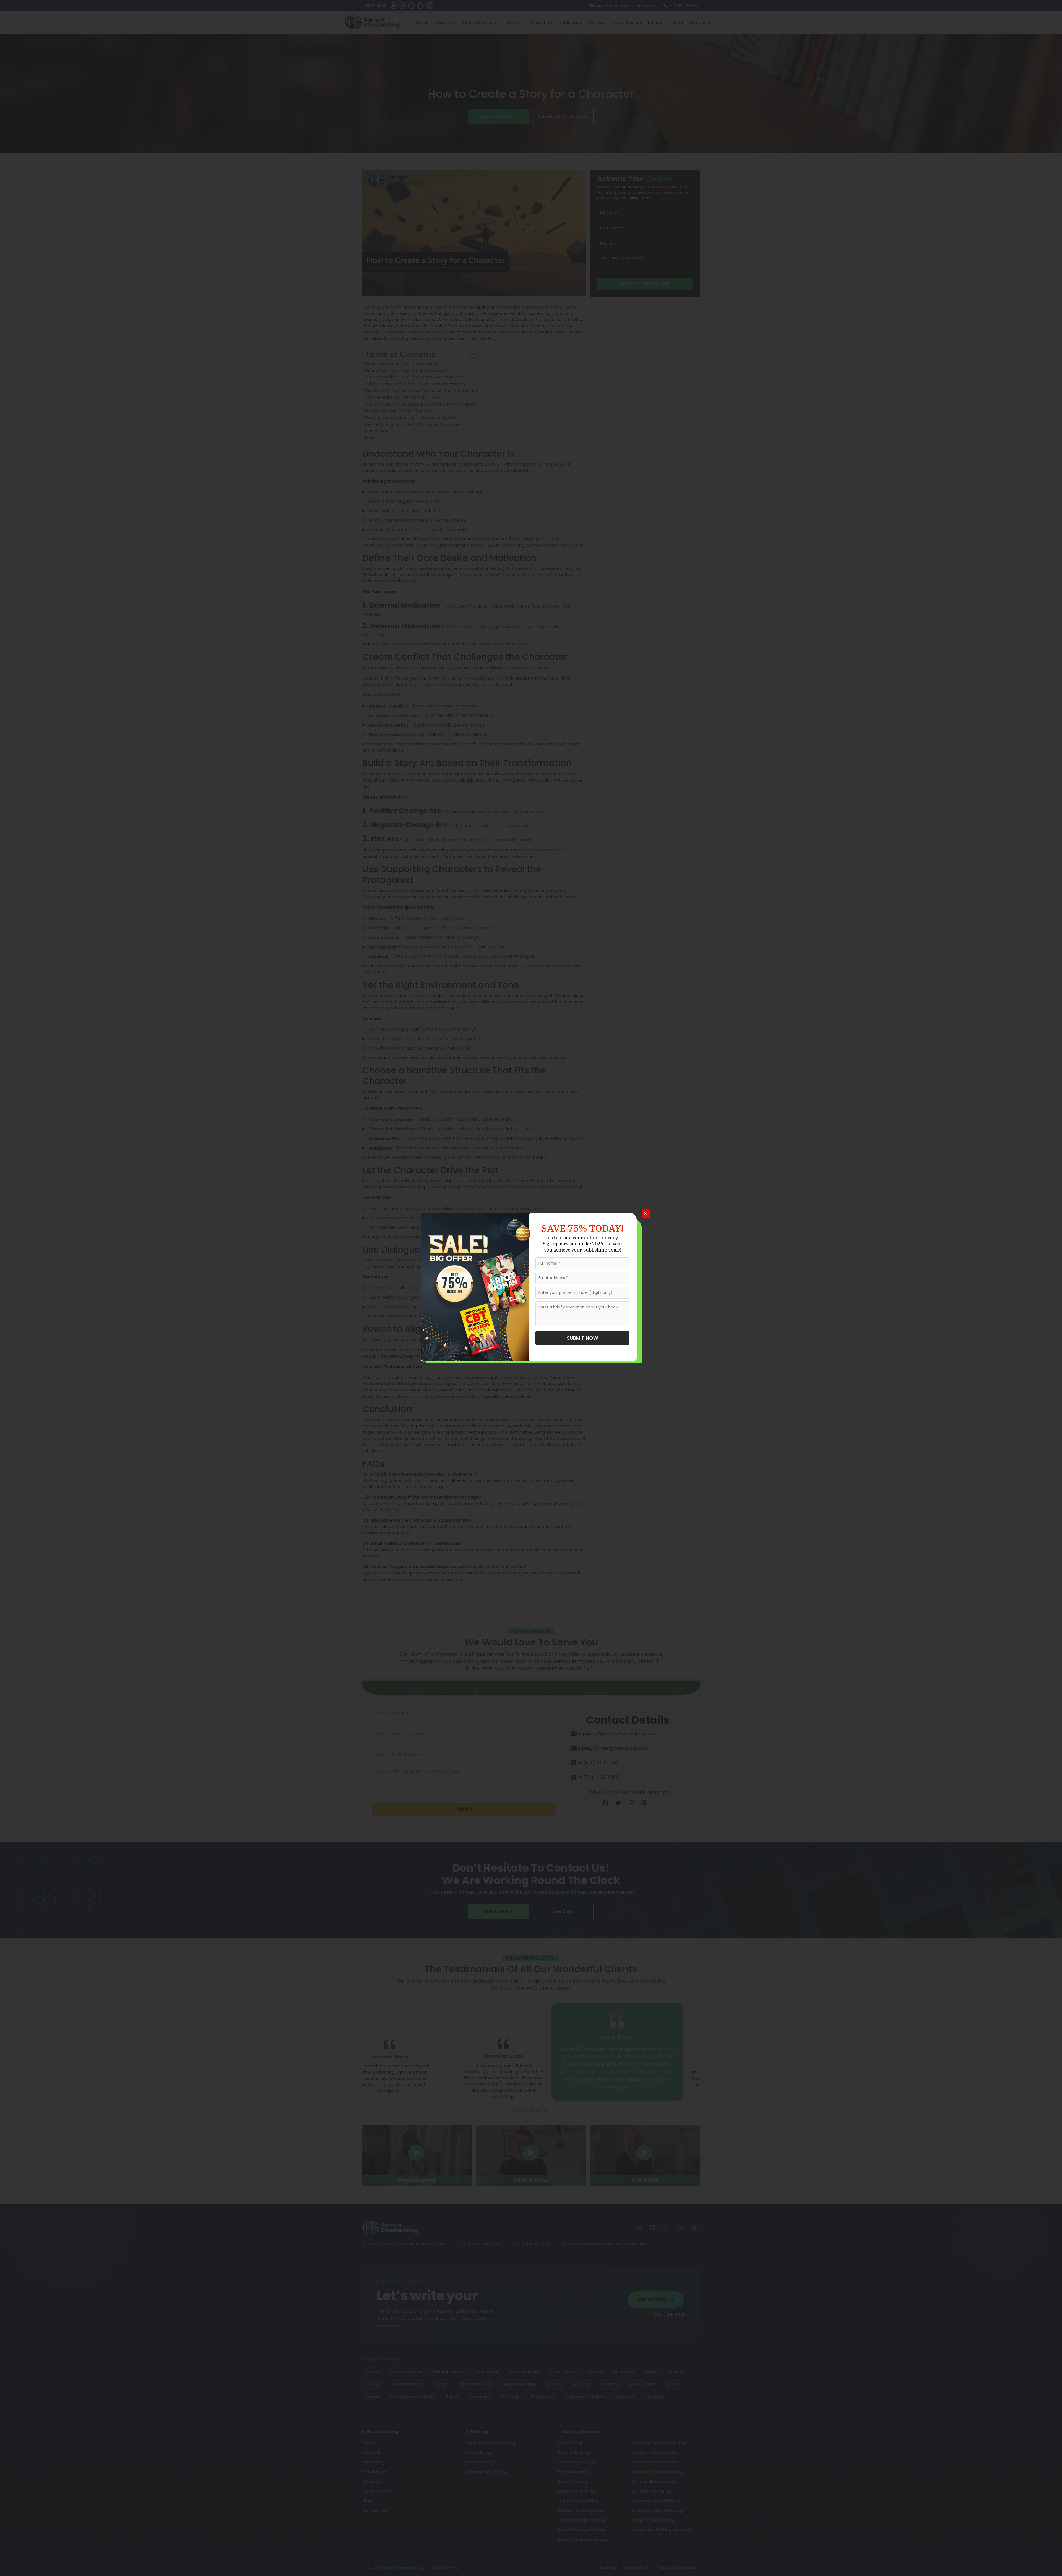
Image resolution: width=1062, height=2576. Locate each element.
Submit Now (582, 1338)
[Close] (646, 1214)
